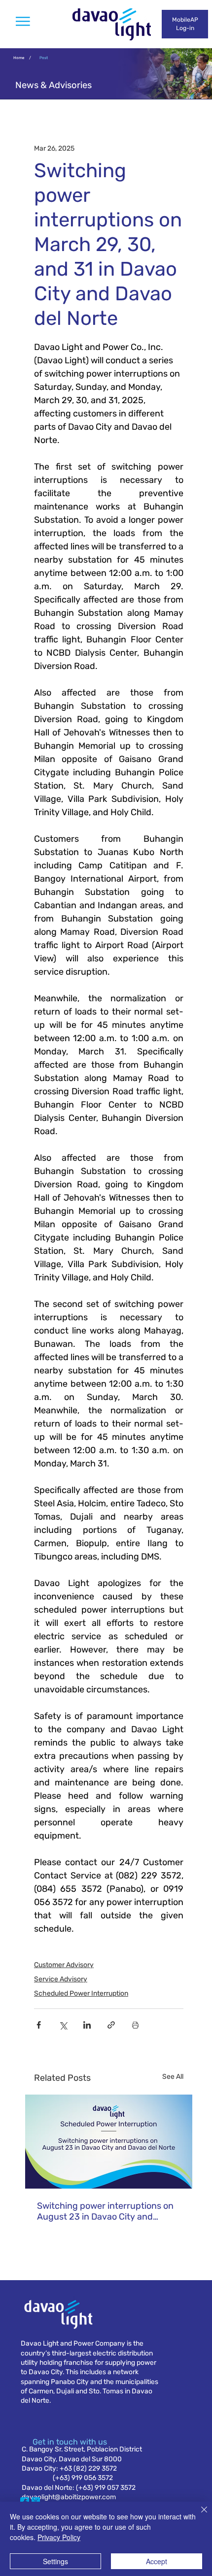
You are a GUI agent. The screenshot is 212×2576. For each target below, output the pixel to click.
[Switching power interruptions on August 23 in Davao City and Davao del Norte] (109, 2142)
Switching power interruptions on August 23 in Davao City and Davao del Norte (105, 2211)
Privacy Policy (59, 2537)
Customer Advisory (64, 1965)
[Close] (198, 2515)
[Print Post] (135, 2025)
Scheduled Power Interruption (81, 1993)
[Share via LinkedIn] (87, 2025)
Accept (157, 2561)
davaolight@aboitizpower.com (69, 2497)
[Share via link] (111, 2025)
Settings (55, 2561)
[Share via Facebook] (39, 2025)
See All (173, 2077)
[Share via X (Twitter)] (63, 2025)
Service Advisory (61, 1979)
